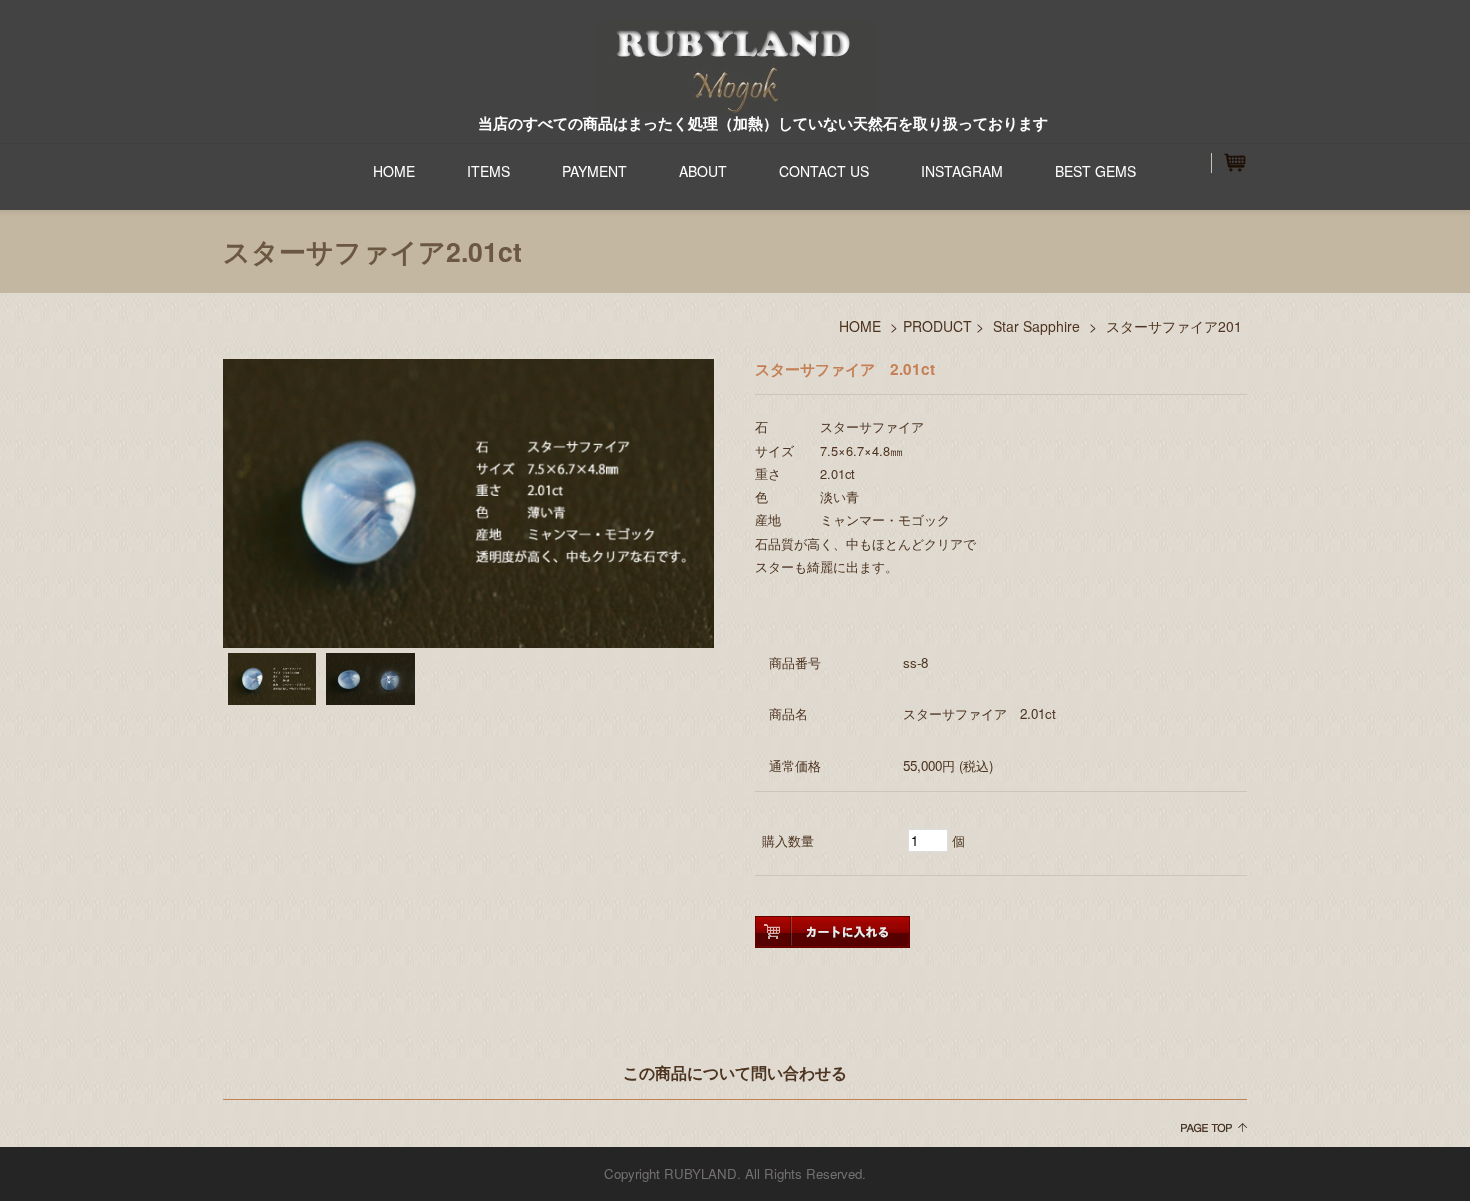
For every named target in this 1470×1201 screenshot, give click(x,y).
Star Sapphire (1036, 326)
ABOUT (703, 171)
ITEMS (488, 171)
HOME (394, 171)
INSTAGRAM (962, 171)
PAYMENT (594, 171)
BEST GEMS (1095, 171)
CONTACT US (824, 171)
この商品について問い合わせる (735, 1072)
